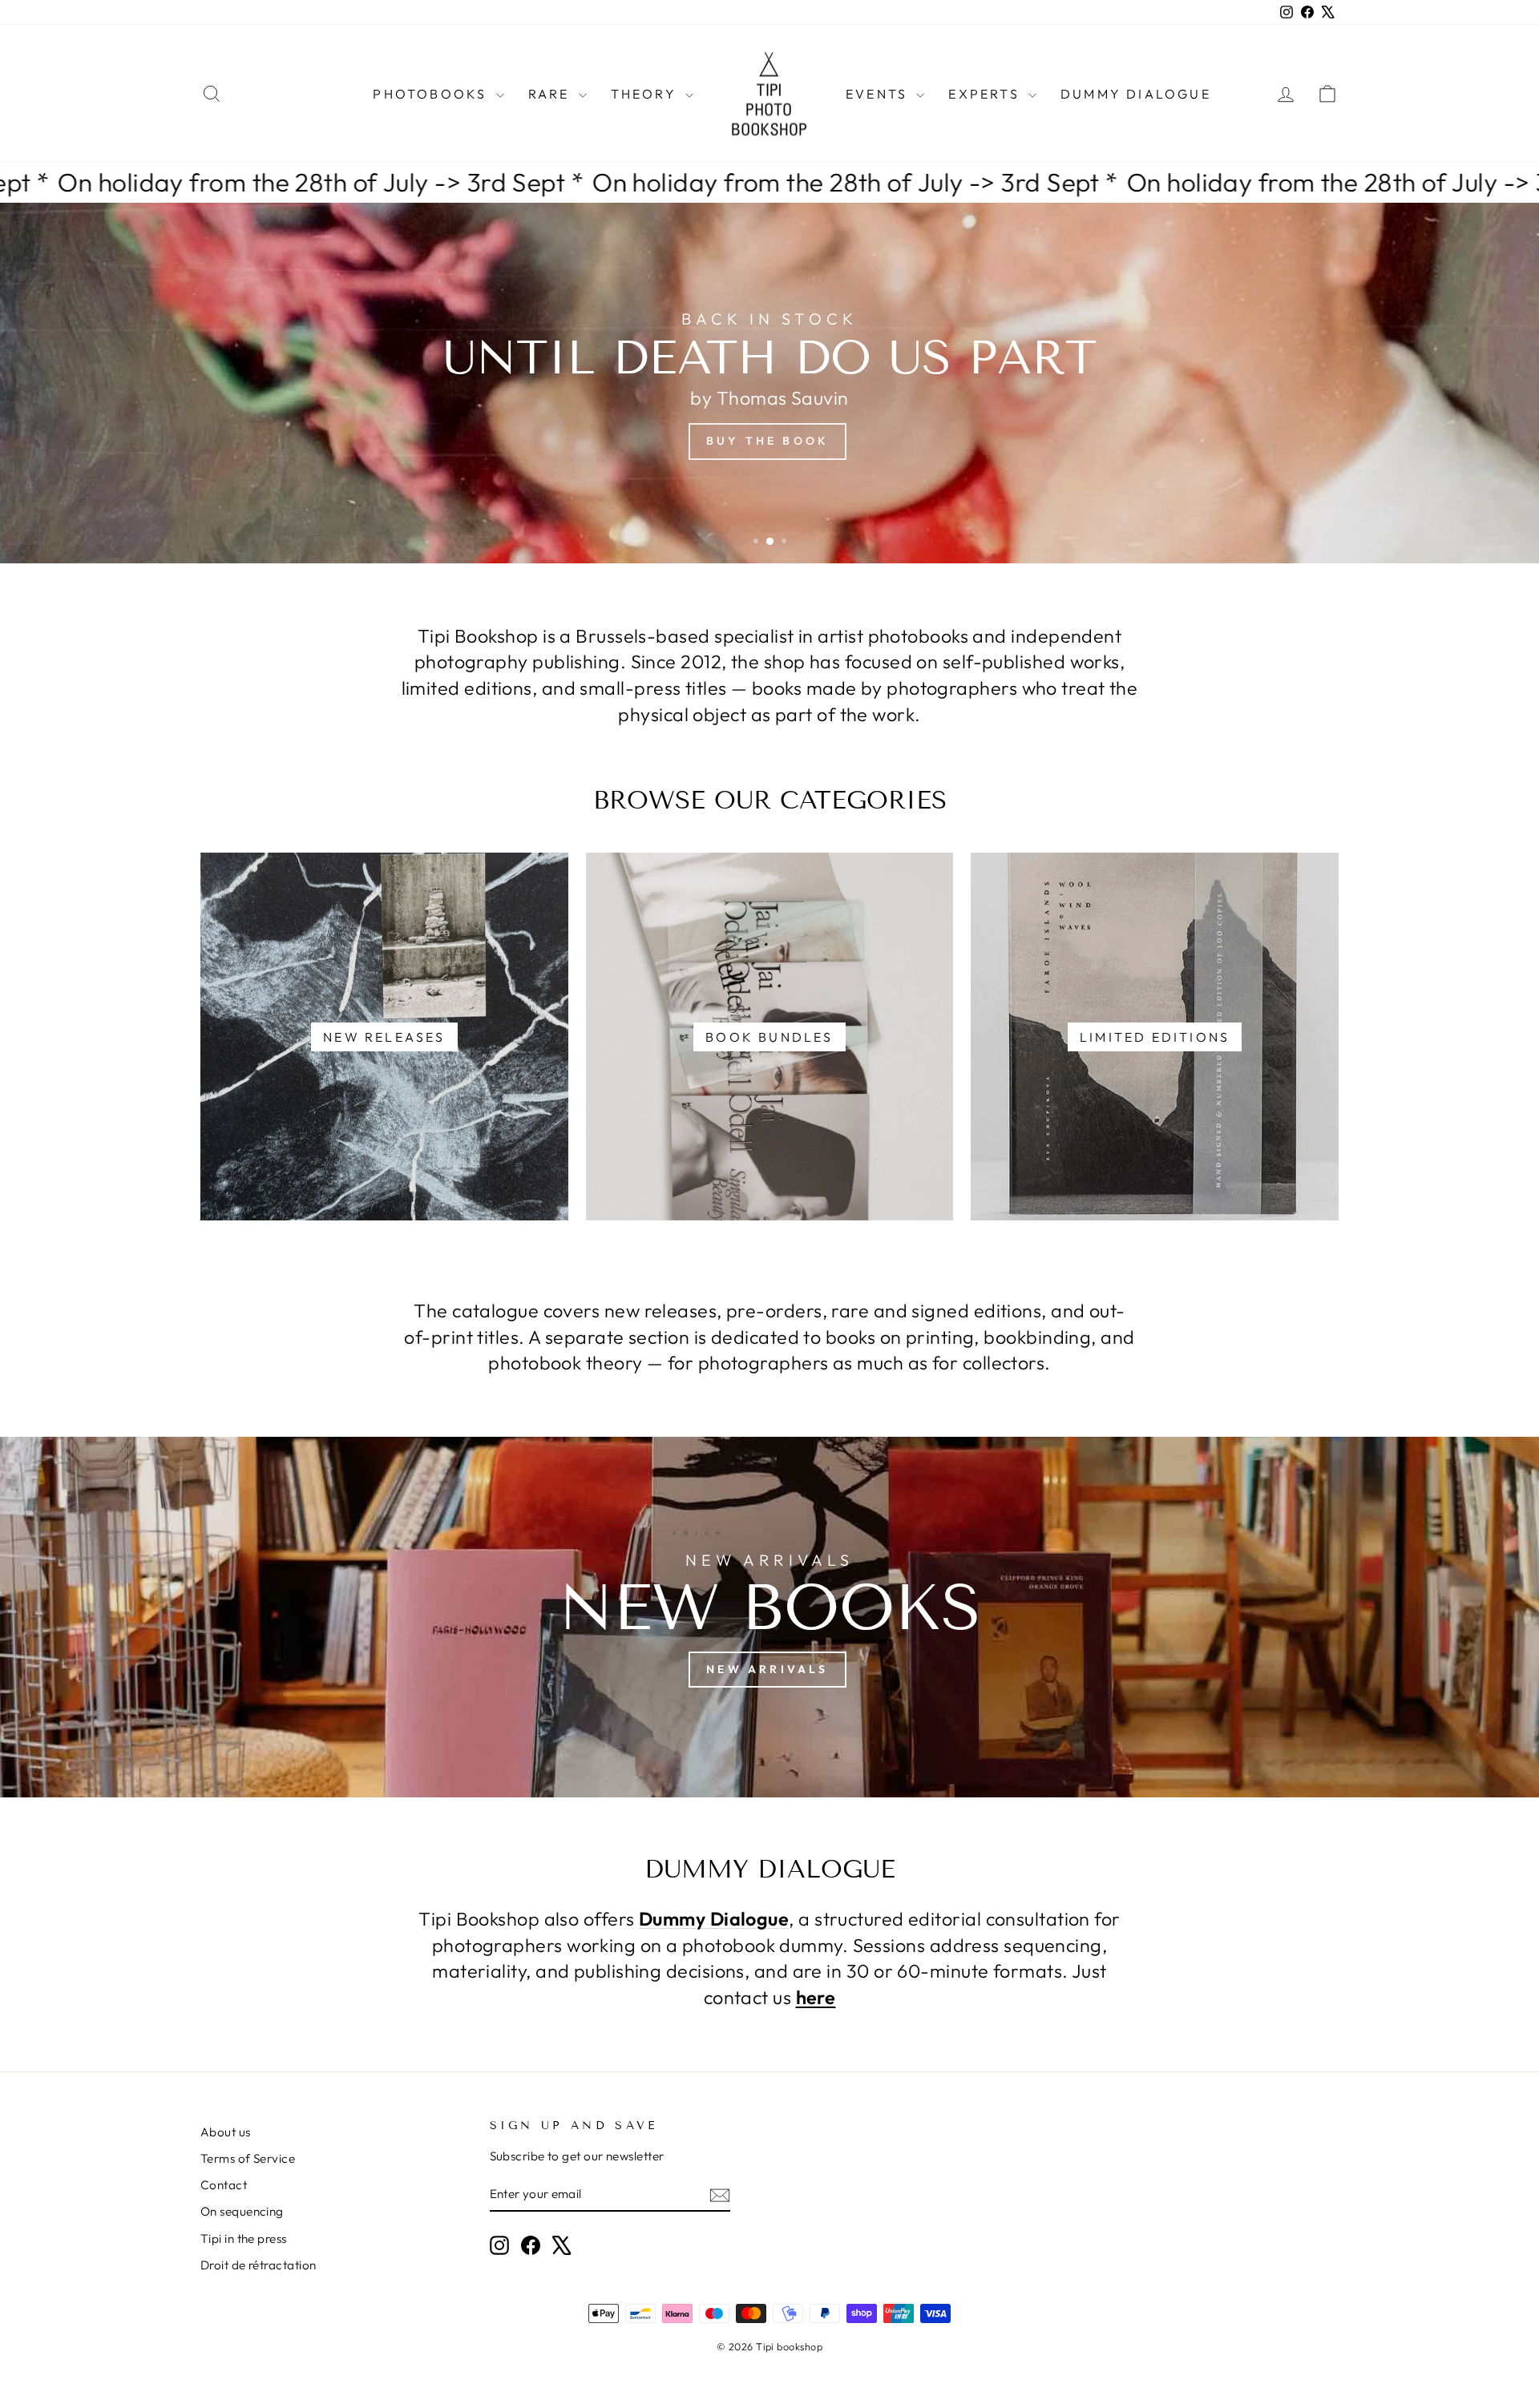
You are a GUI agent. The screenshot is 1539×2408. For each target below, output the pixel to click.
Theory (646, 94)
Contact (224, 2185)
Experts (986, 94)
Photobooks (432, 94)
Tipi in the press (244, 2239)
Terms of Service (248, 2158)
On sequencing (242, 2211)
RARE (551, 94)
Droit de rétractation (258, 2265)
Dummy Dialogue (1136, 94)
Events (879, 94)
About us (226, 2132)
